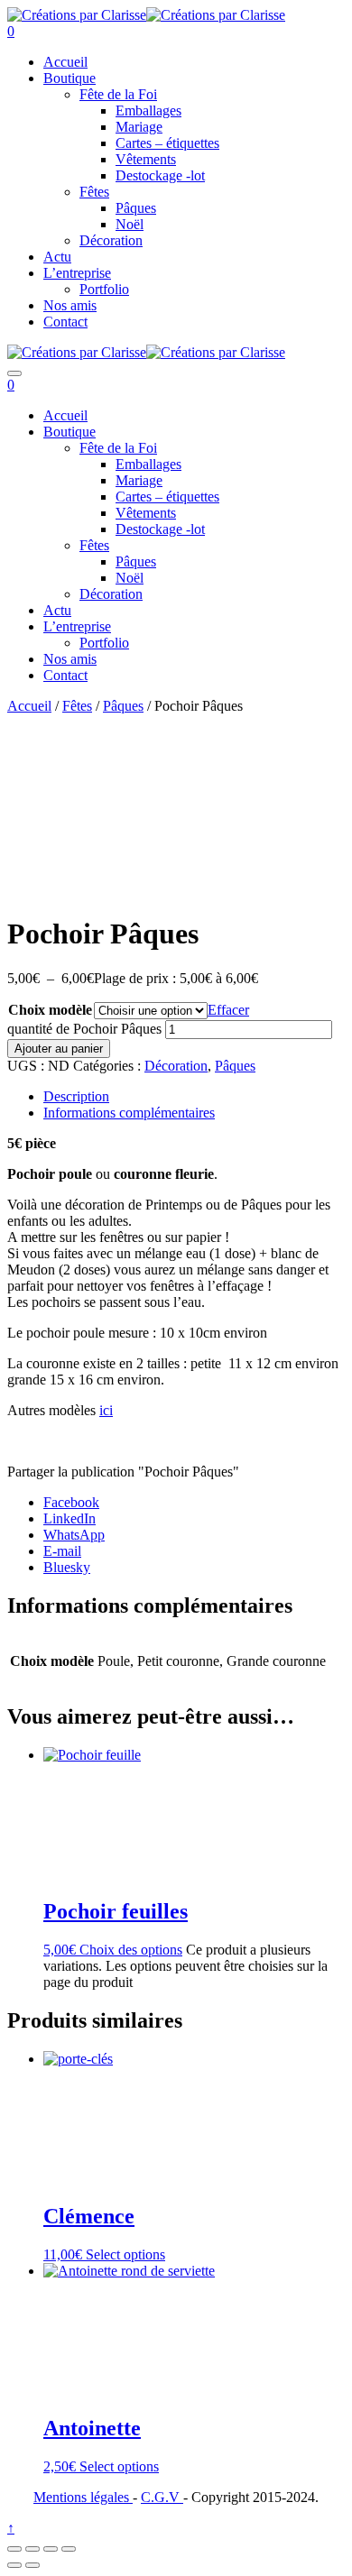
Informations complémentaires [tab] (129, 1113)
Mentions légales (83, 2497)
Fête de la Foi (118, 94)
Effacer (228, 1010)
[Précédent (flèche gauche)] (14, 2565)
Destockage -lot (160, 175)
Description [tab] (76, 1096)
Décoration (111, 240)
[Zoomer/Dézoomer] (14, 2549)
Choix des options (131, 1950)
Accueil (65, 62)
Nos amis (70, 305)
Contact (65, 322)
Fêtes (94, 192)
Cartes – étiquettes (167, 143)
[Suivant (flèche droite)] (32, 2565)
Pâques (136, 208)
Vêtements (146, 159)
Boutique (69, 78)
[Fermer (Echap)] (69, 2549)
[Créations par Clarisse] (77, 15)
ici (106, 1410)
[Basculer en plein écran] (32, 2549)
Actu (57, 257)
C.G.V (162, 2497)
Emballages (148, 110)
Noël (130, 224)
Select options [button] (125, 2254)
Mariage (139, 127)
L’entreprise (77, 273)
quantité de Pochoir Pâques (84, 1029)
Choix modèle (50, 1010)
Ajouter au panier (59, 1049)
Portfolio (104, 289)
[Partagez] (51, 2549)
